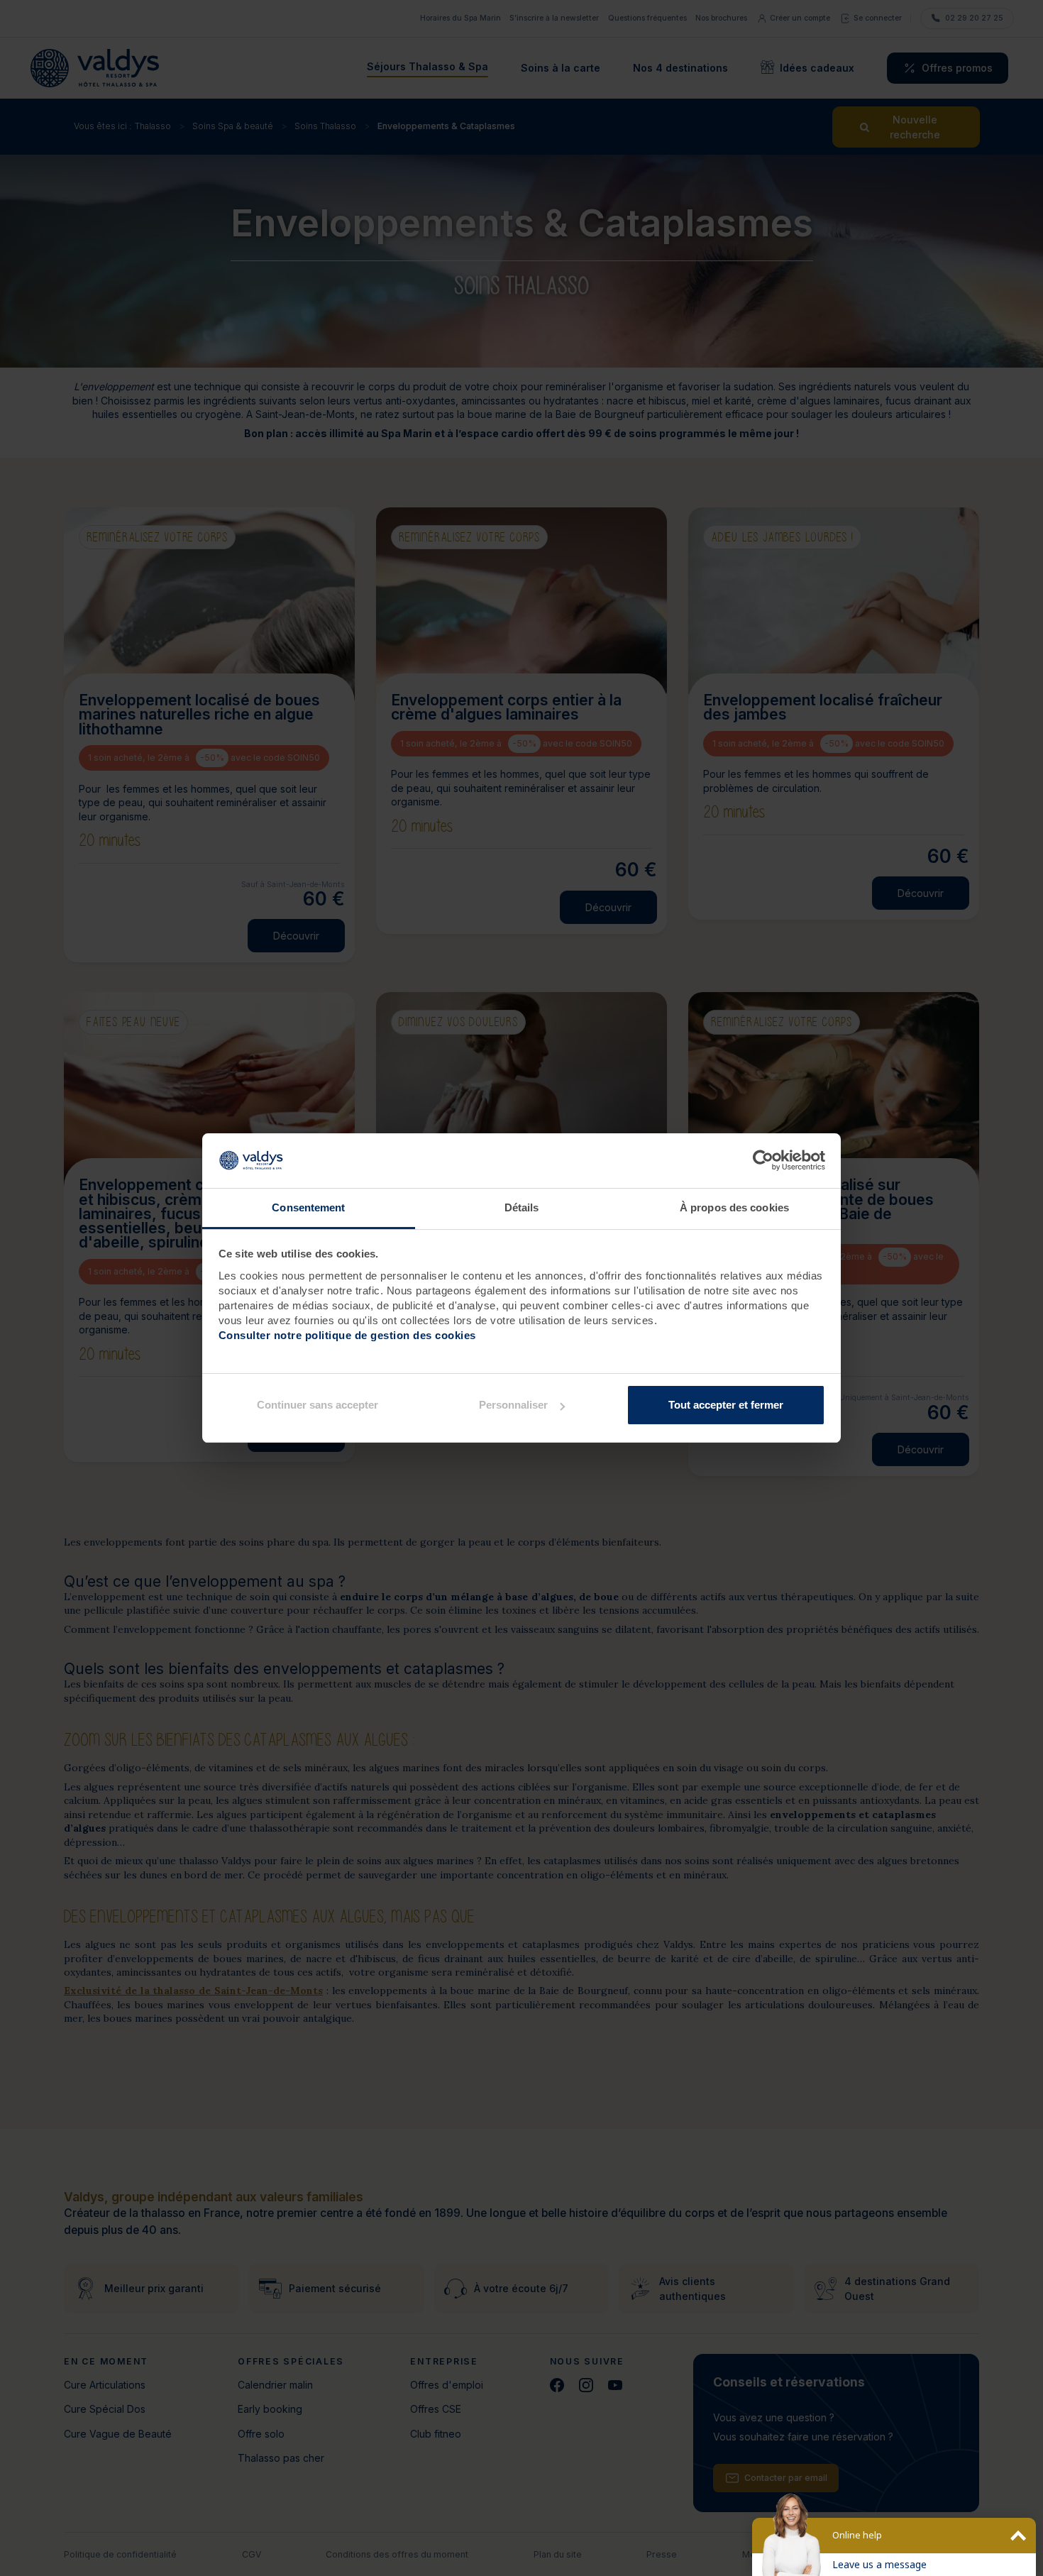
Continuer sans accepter (318, 1405)
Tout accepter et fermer (726, 1405)
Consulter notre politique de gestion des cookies (347, 1335)
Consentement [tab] (308, 1207)
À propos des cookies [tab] (734, 1207)
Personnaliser (513, 1405)
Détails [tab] (522, 1207)
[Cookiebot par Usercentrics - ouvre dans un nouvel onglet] (763, 1161)
